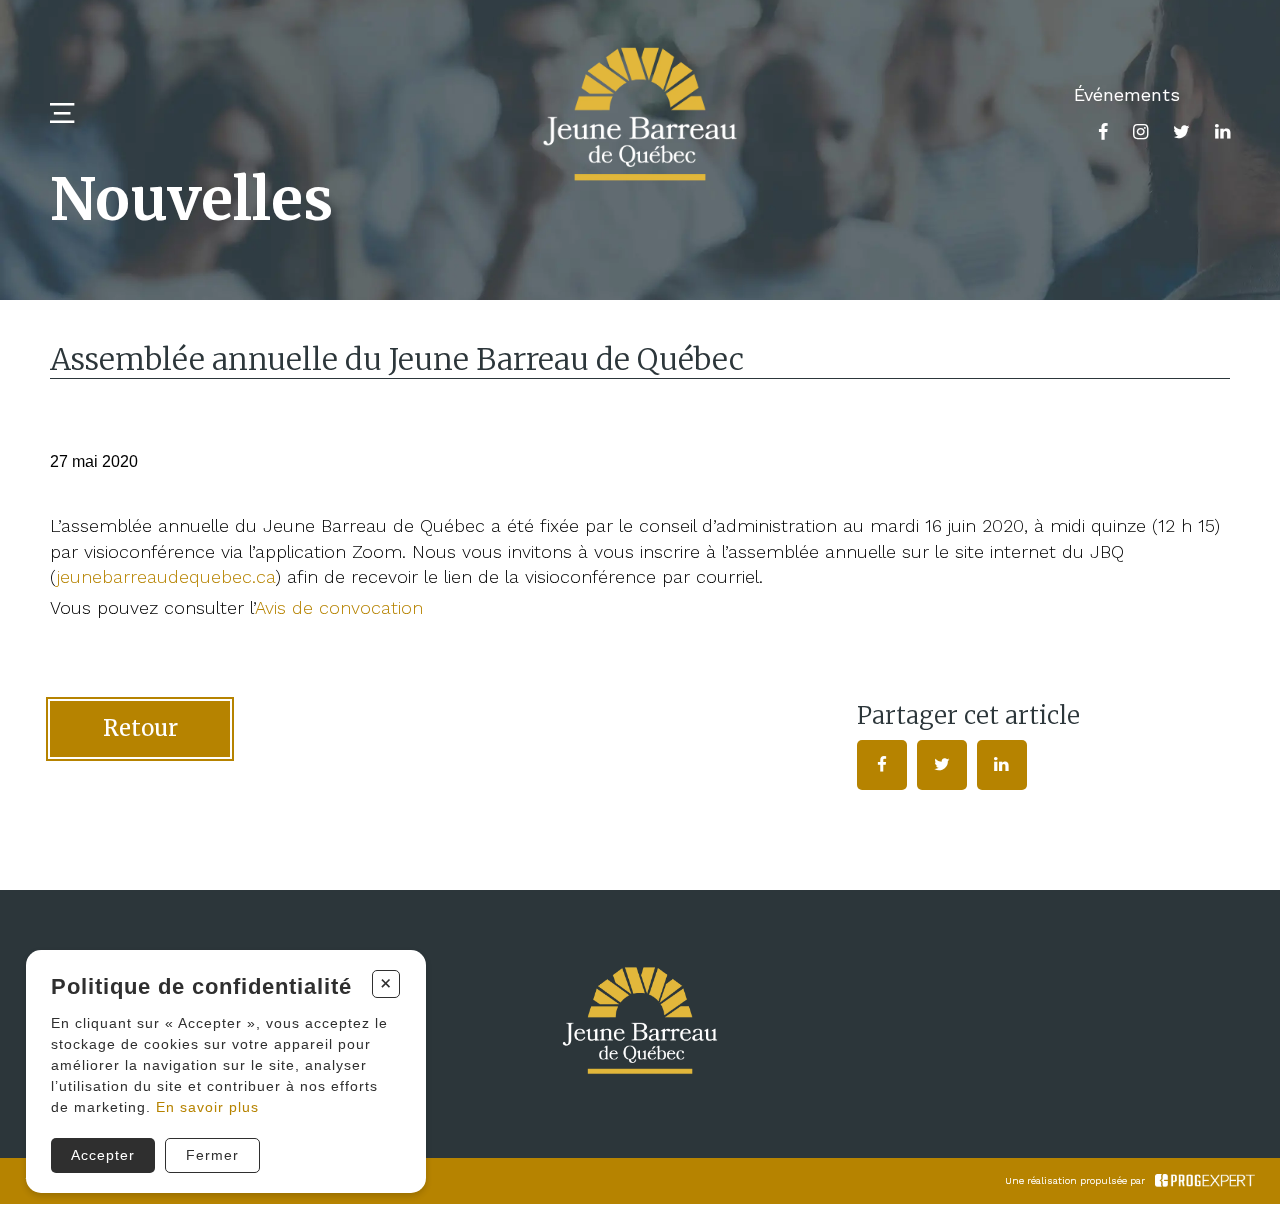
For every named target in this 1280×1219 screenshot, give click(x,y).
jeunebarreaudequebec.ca (166, 576)
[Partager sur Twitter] (942, 765)
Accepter (103, 1155)
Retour (140, 728)
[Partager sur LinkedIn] (1002, 765)
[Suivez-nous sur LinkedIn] (1222, 131)
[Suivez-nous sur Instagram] (1140, 131)
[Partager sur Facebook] (882, 765)
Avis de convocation (342, 607)
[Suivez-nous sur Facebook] (1103, 131)
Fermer (212, 1155)
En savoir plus (207, 1107)
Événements (1127, 94)
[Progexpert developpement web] (1205, 1181)
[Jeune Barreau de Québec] (640, 114)
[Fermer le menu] (62, 113)
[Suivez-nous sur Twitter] (1181, 131)
